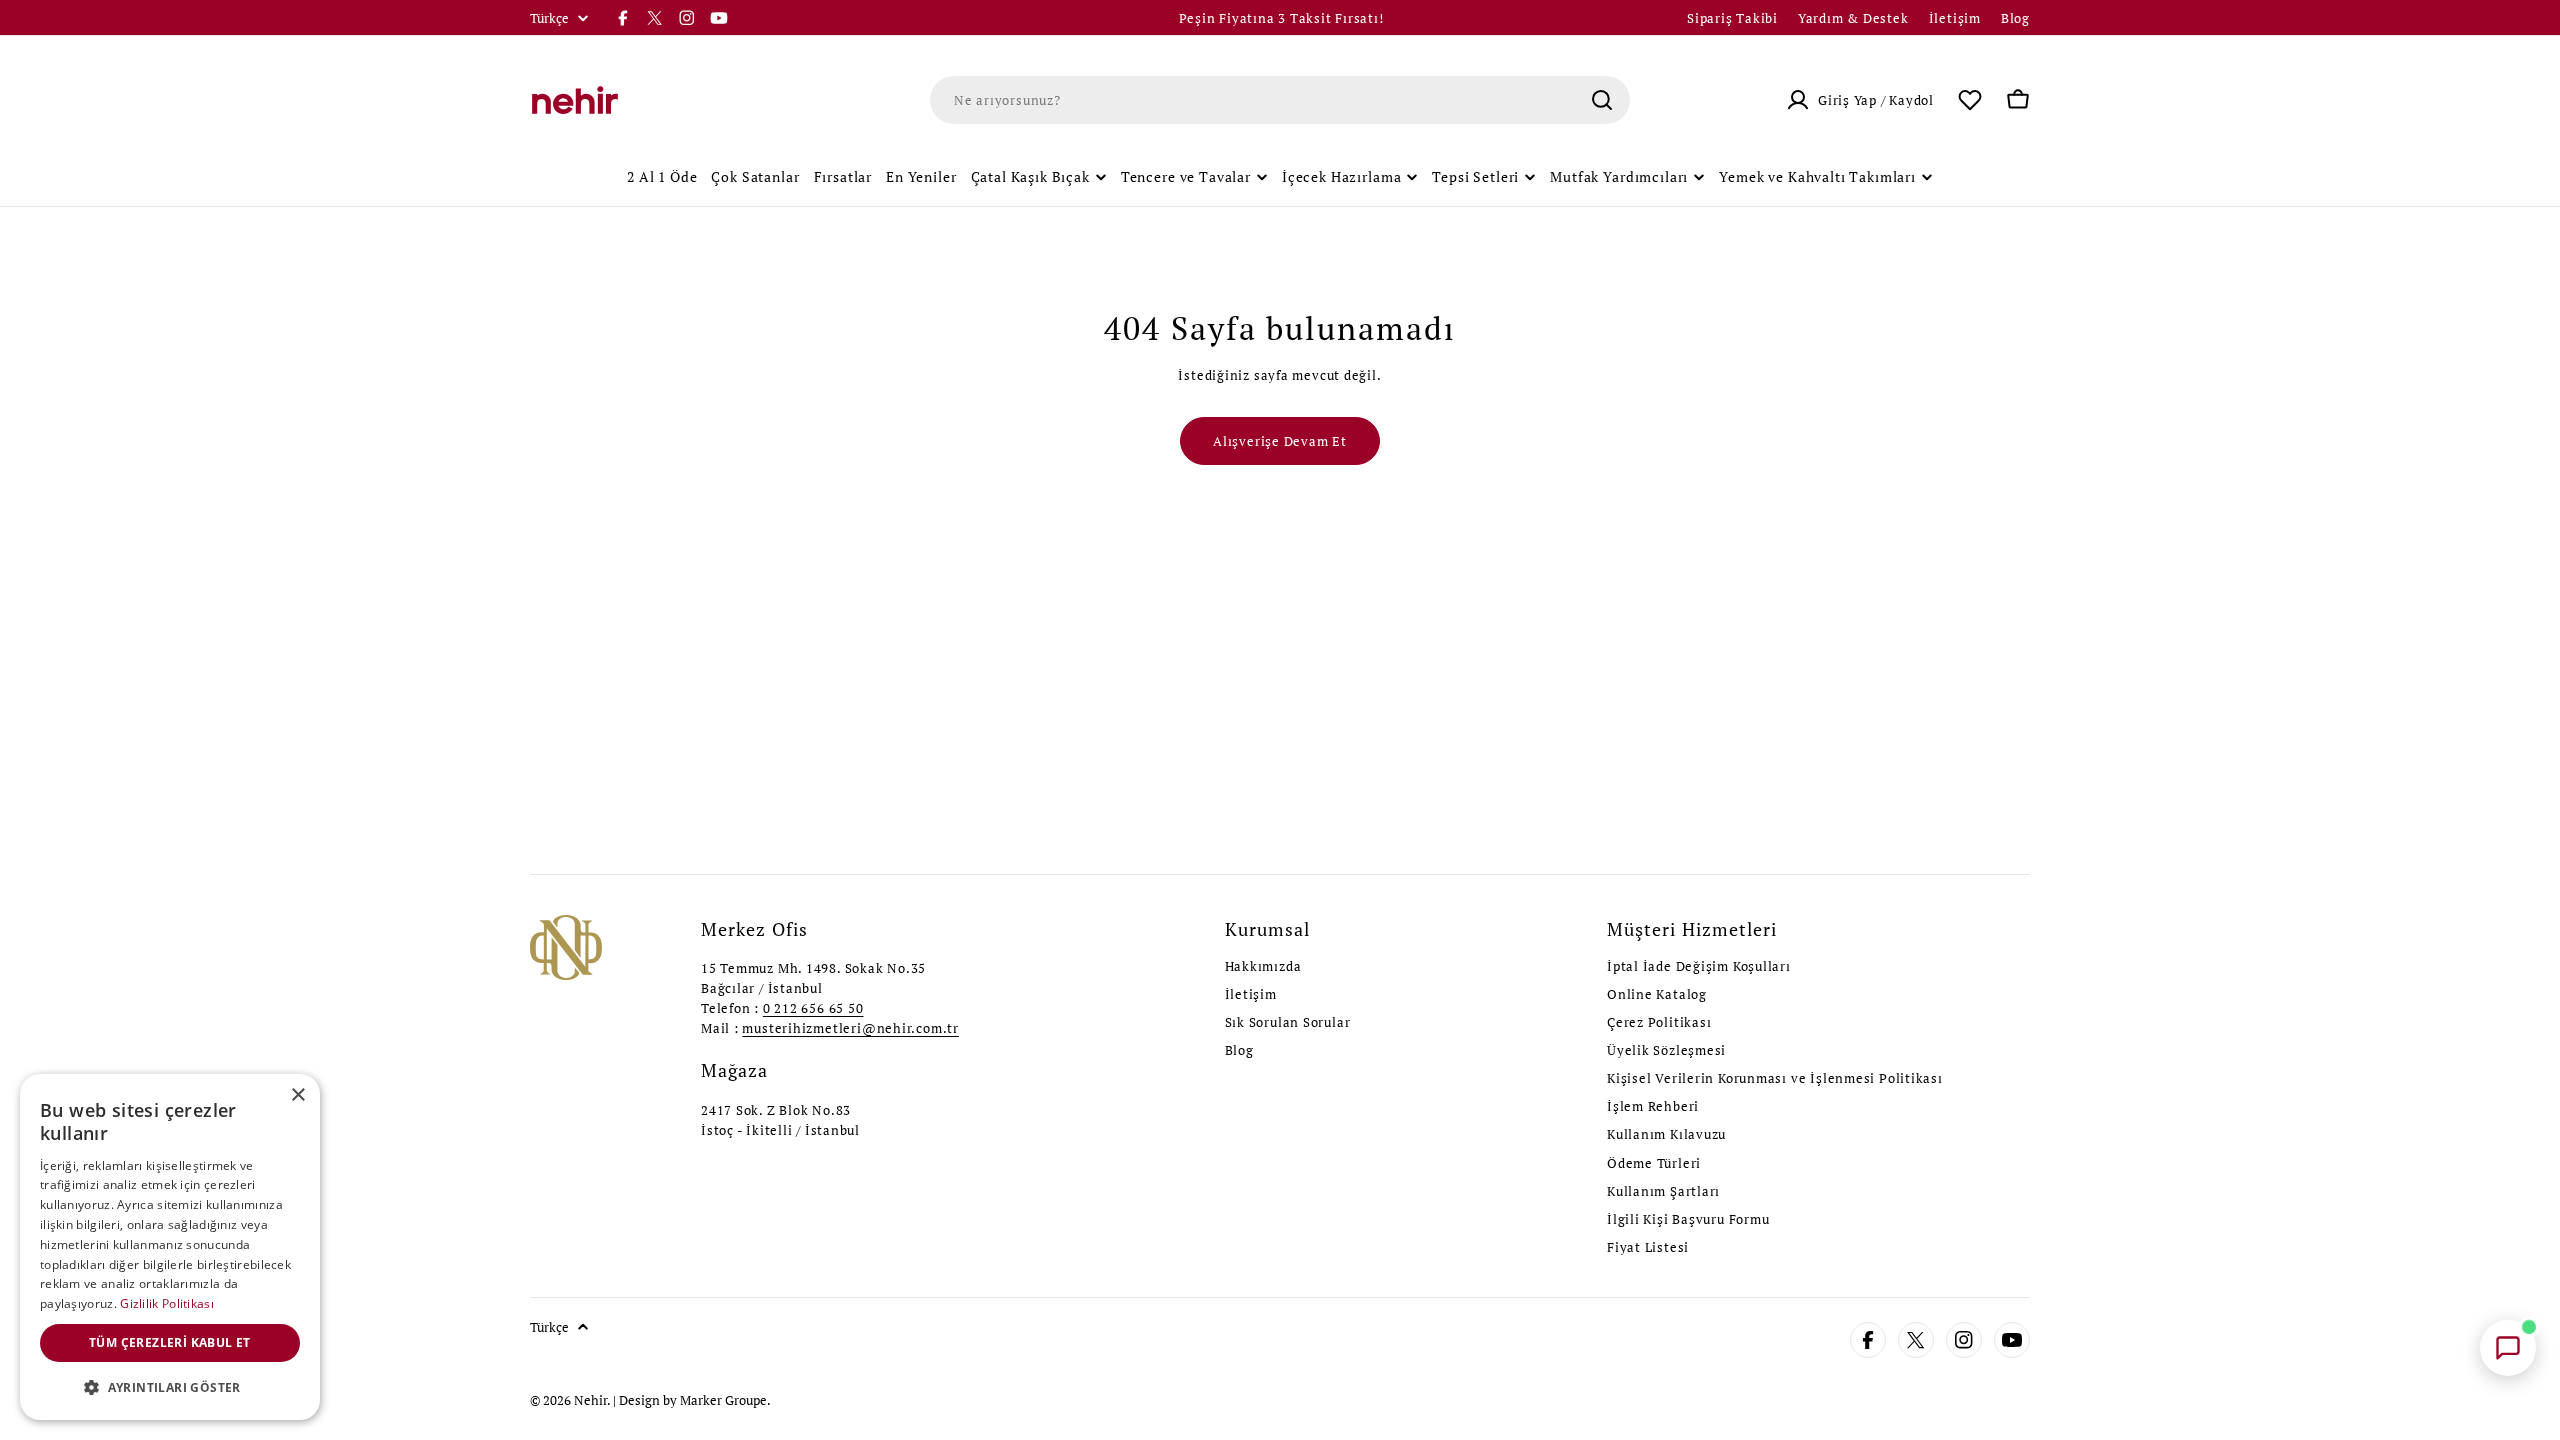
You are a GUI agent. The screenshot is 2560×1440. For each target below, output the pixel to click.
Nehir (590, 1400)
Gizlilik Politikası (167, 1303)
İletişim (1955, 18)
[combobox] (1280, 100)
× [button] (297, 1095)
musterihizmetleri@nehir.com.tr (850, 1028)
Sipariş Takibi (1732, 18)
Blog (2015, 18)
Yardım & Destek (1853, 18)
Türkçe (549, 18)
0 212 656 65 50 (813, 1008)
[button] (170, 1387)
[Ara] (1602, 100)
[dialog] (170, 1247)
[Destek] (2508, 1348)
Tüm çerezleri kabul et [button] (170, 1342)
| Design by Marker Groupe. (692, 1400)
